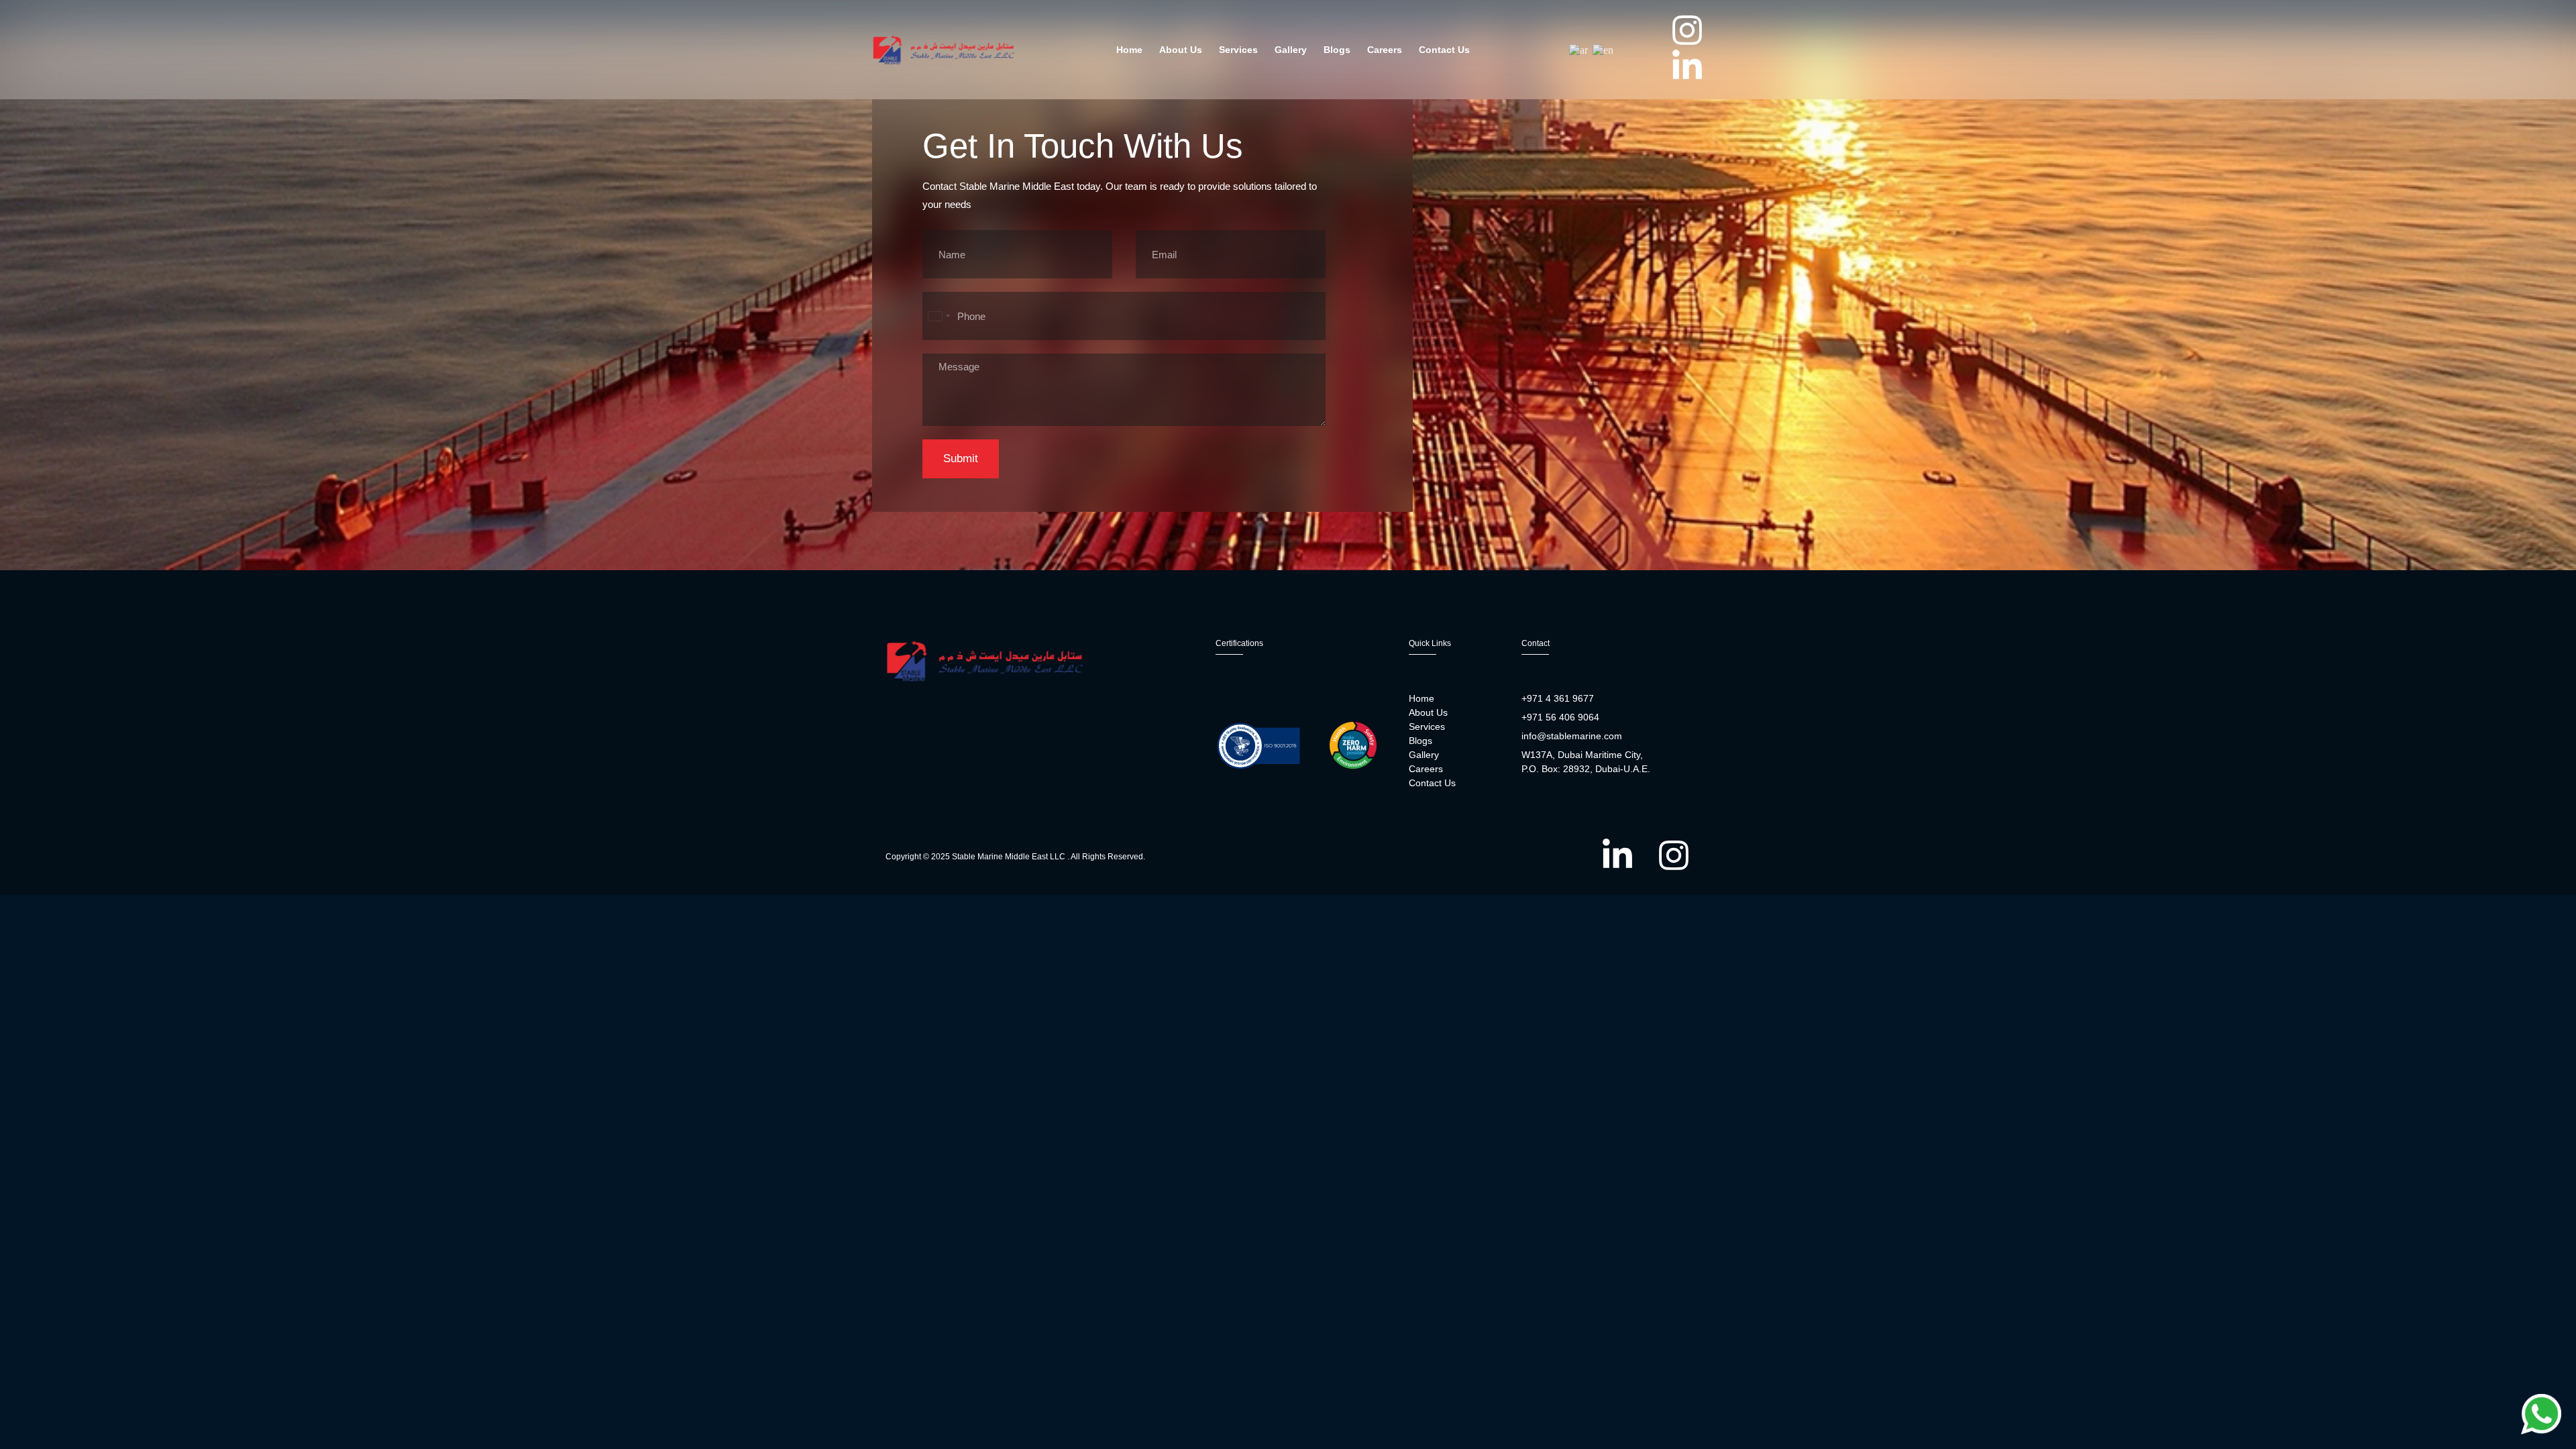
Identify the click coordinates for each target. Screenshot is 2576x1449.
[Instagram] (1687, 30)
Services (1238, 50)
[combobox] (938, 316)
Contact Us (1444, 50)
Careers (1385, 50)
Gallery (1291, 50)
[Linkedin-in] (1687, 66)
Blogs (1337, 50)
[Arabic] (1579, 49)
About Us (1181, 50)
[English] (1604, 49)
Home (1129, 50)
